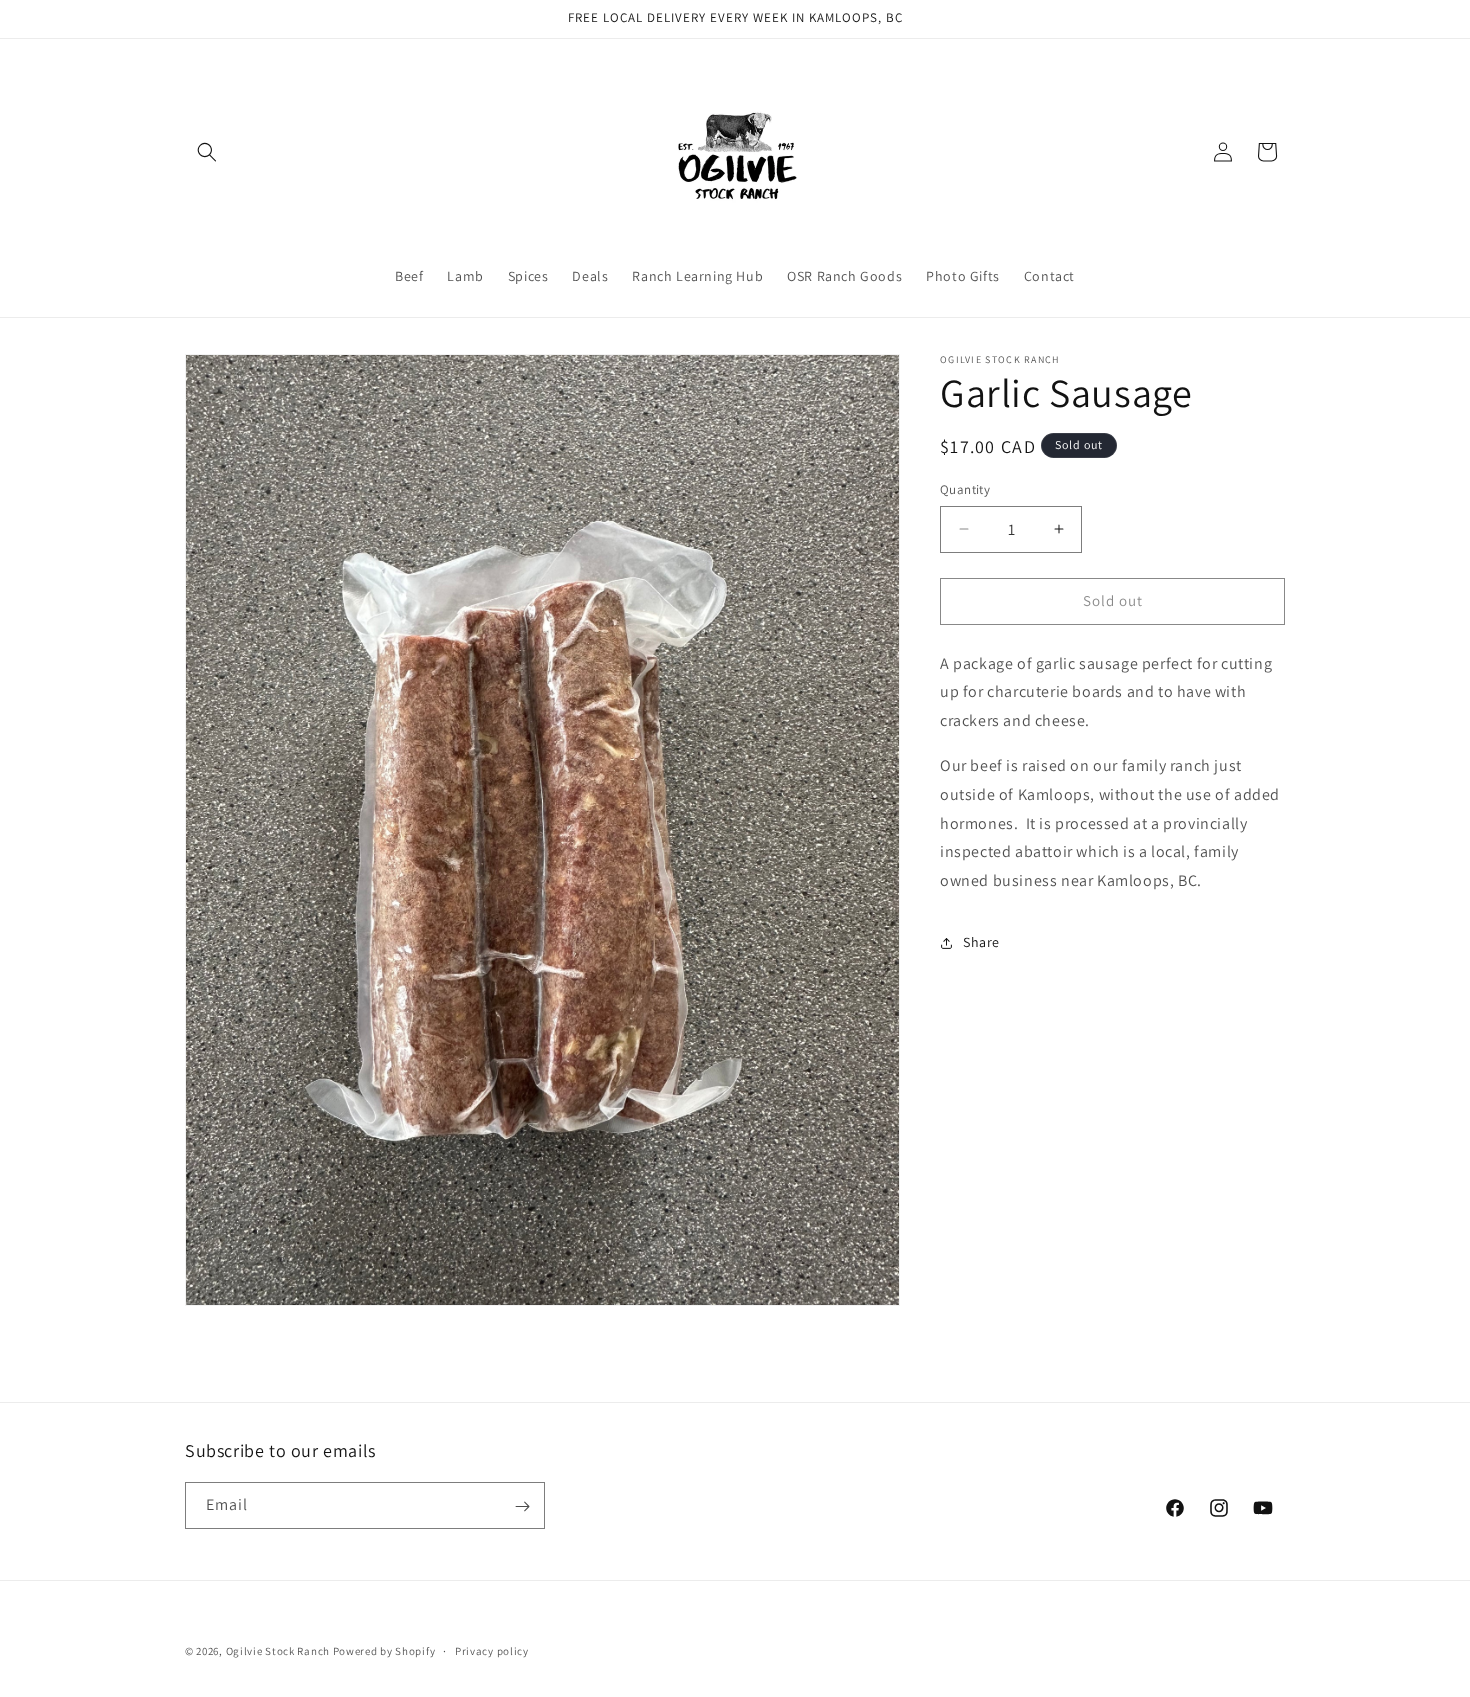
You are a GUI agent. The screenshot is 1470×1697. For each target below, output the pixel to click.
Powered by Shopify (384, 1651)
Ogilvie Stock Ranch (278, 1651)
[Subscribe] (522, 1506)
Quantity (965, 489)
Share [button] (981, 942)
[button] (207, 152)
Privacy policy (492, 1651)
